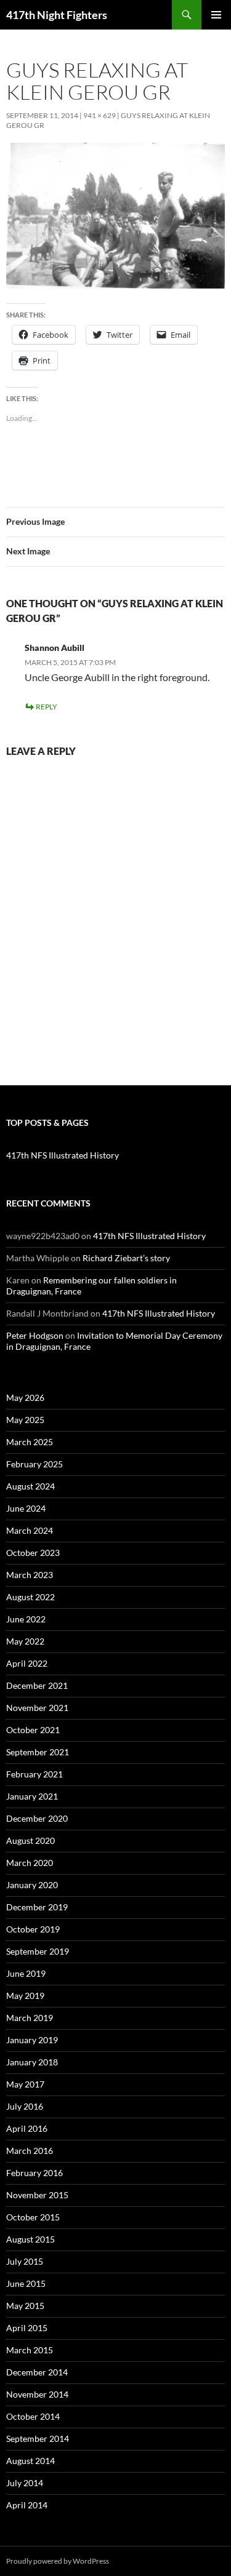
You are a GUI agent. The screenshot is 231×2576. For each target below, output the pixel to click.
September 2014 (38, 2438)
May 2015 (25, 2306)
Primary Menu (216, 15)
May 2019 (25, 1996)
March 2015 (30, 2350)
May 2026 (25, 1398)
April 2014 (27, 2505)
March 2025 (30, 1442)
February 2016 (34, 2173)
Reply (47, 707)
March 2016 (30, 2151)
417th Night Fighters (57, 15)
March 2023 (30, 1575)
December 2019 (37, 1907)
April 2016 (27, 2128)
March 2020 (30, 1863)
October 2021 (33, 1730)
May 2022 (25, 1641)
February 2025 (34, 1464)
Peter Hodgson (35, 1335)
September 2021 (38, 1752)
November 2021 (37, 1708)
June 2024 (26, 1508)
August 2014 (30, 2461)
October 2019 (33, 1929)
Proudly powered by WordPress (58, 2561)
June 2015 (26, 2283)
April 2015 (27, 2328)
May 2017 (25, 2084)
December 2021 (37, 1685)
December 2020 (37, 1818)
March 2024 (30, 1530)
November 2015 (37, 2195)
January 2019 (32, 2040)
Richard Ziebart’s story (126, 1258)
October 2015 (33, 2217)
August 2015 (30, 2239)
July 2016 (25, 2106)
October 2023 (33, 1553)
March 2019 (30, 2018)
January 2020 (32, 1885)
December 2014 (37, 2372)
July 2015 (25, 2261)
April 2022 (27, 1663)
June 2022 (26, 1619)
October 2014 (33, 2416)
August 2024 (30, 1486)
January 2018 (32, 2062)
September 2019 (38, 1951)
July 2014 (25, 2483)
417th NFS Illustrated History (63, 1155)
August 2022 (30, 1597)
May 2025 (25, 1420)
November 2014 (37, 2394)
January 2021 (32, 1796)
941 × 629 (99, 115)
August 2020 (30, 1840)
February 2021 (34, 1774)
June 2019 (26, 1973)
